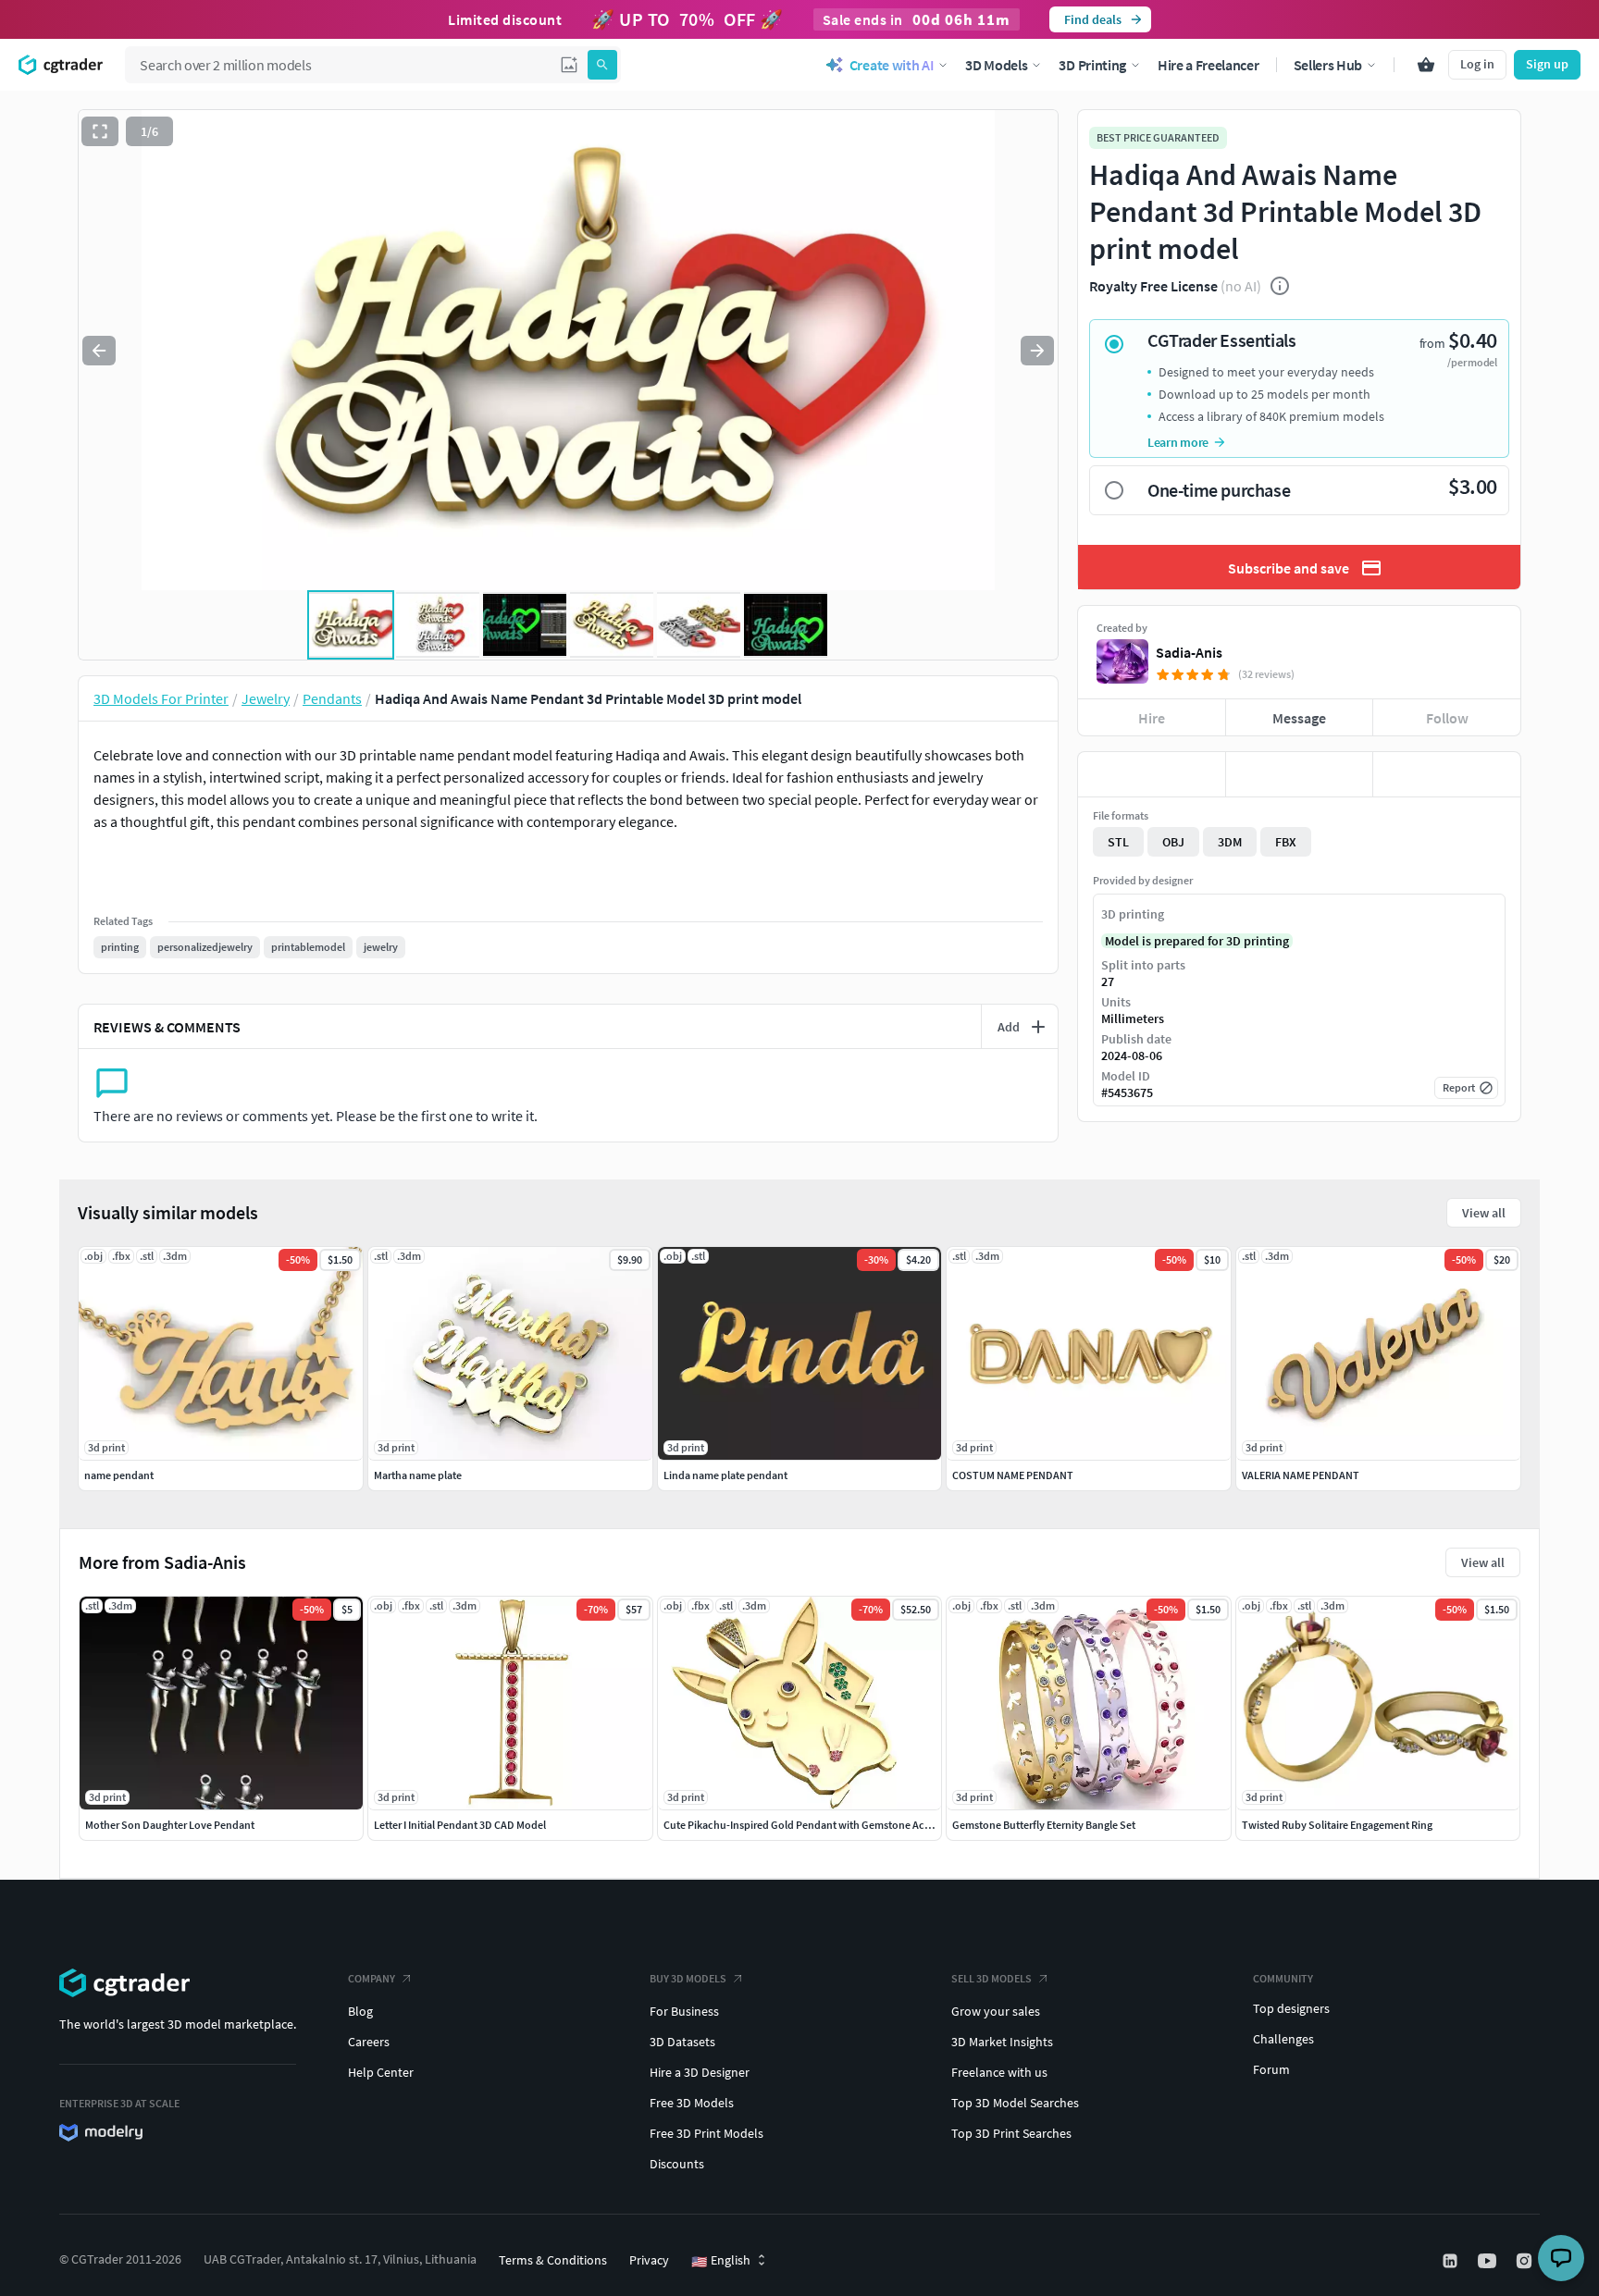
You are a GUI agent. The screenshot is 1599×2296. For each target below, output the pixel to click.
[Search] (602, 65)
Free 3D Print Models (707, 2133)
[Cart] (1426, 65)
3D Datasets (682, 2042)
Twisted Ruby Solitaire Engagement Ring (1337, 1825)
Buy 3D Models (688, 1978)
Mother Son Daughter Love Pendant (170, 1825)
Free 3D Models (692, 2103)
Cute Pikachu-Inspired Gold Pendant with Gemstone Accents (807, 1825)
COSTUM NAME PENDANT (1013, 1475)
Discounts (677, 2164)
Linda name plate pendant (725, 1475)
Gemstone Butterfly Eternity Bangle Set (1044, 1825)
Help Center (381, 2072)
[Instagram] (1526, 2261)
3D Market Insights (1002, 2042)
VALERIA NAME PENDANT (1301, 1475)
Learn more (1178, 442)
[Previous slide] (99, 351)
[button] (569, 65)
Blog (360, 2011)
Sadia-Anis (1189, 652)
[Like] (1152, 774)
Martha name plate (418, 1475)
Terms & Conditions (553, 2260)
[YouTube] (1489, 2261)
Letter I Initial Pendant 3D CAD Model (460, 1825)
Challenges (1283, 2039)
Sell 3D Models (992, 1978)
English (721, 2261)
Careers (369, 2042)
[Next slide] (1037, 351)
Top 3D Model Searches (1015, 2103)
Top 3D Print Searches (1011, 2133)
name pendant (119, 1475)
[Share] (1447, 774)
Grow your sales (996, 2011)
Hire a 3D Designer (700, 2072)
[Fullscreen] (100, 131)
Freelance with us (999, 2072)
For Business (684, 2011)
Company (372, 1978)
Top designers (1291, 2008)
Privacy (649, 2260)
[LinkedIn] (1452, 2261)
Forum (1271, 2069)
